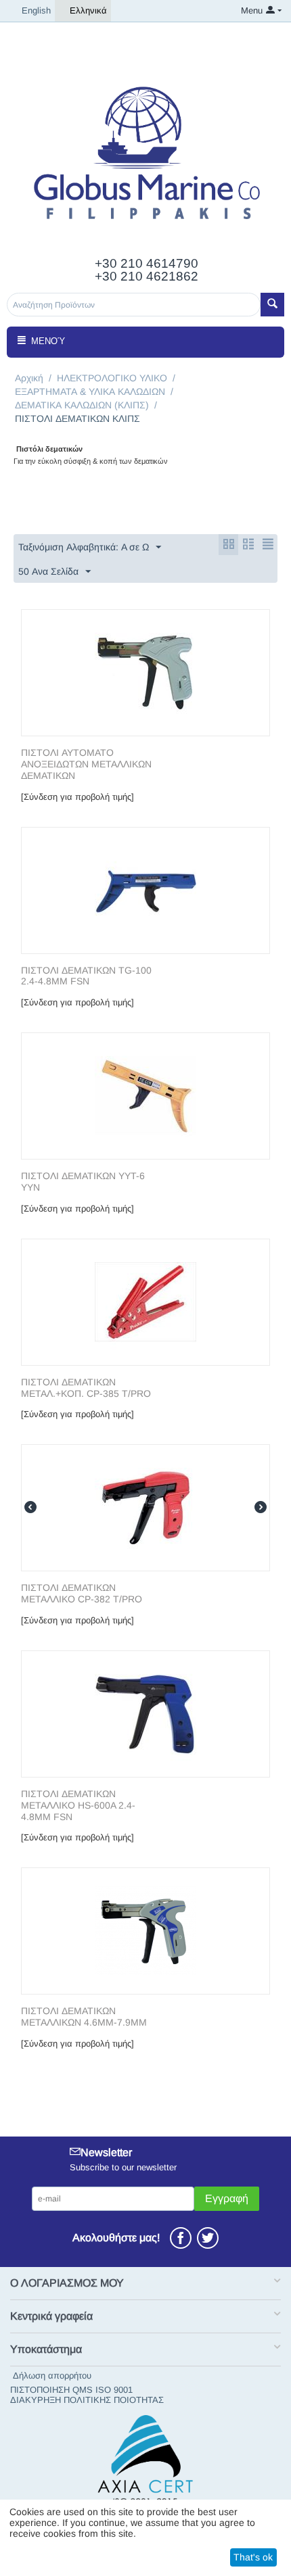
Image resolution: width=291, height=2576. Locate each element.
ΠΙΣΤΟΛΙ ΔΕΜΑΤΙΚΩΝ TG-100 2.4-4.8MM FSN (86, 976)
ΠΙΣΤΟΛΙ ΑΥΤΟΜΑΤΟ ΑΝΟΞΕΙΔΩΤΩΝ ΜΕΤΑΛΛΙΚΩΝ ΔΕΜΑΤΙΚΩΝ (86, 764)
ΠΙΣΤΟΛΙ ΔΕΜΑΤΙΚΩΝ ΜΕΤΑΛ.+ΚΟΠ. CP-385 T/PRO (86, 1388)
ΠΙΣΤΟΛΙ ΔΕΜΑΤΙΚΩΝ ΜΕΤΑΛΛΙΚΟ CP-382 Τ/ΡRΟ (82, 1593)
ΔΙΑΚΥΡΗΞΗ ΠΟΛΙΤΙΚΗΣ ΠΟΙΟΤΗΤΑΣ (87, 2400)
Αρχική (29, 378)
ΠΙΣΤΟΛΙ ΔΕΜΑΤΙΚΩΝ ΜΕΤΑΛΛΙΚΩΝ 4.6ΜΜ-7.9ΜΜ (84, 2017)
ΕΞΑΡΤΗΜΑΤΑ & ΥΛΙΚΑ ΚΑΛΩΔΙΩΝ (90, 391)
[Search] (272, 305)
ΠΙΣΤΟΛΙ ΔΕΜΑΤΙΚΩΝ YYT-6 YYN (83, 1182)
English (36, 10)
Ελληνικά (88, 10)
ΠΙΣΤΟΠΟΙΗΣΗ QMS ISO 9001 (71, 2390)
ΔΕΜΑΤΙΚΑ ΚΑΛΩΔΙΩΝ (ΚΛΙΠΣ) (82, 405)
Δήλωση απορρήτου (52, 2376)
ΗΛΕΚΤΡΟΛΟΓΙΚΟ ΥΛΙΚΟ (112, 378)
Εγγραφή (227, 2198)
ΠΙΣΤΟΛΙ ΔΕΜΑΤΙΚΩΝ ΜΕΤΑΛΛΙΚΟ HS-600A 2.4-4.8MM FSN (78, 1805)
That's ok (253, 2557)
